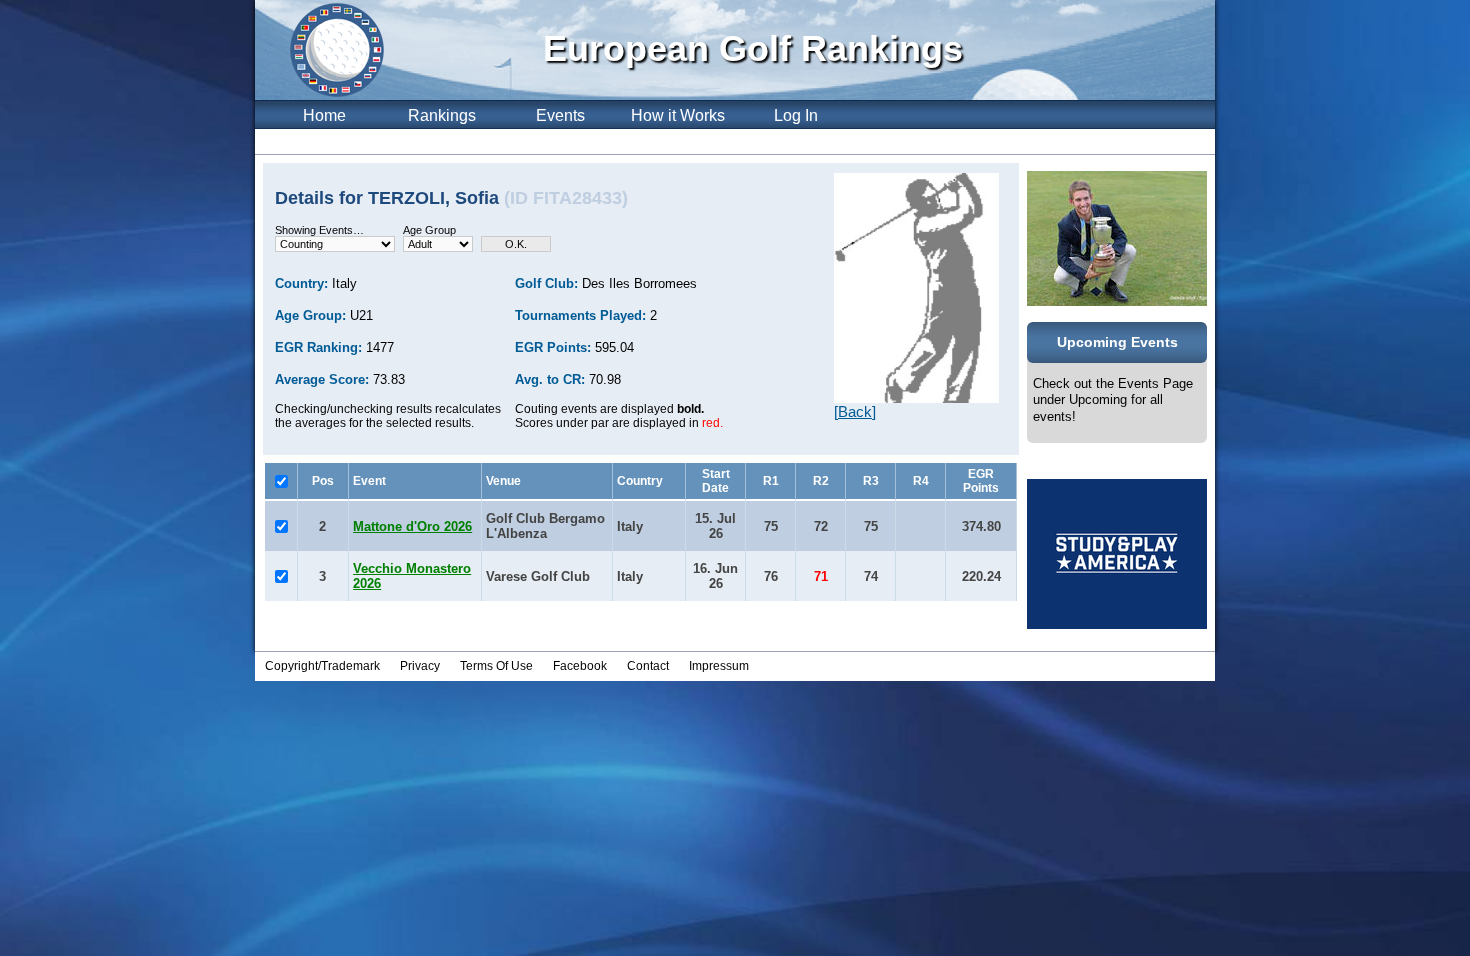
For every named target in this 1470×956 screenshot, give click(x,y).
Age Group (429, 230)
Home (324, 115)
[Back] (855, 411)
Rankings (442, 115)
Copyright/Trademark (322, 666)
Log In (796, 115)
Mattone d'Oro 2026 (412, 526)
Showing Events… (319, 230)
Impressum (719, 666)
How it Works (678, 115)
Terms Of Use (496, 666)
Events (560, 115)
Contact (648, 666)
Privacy (420, 666)
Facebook (580, 666)
